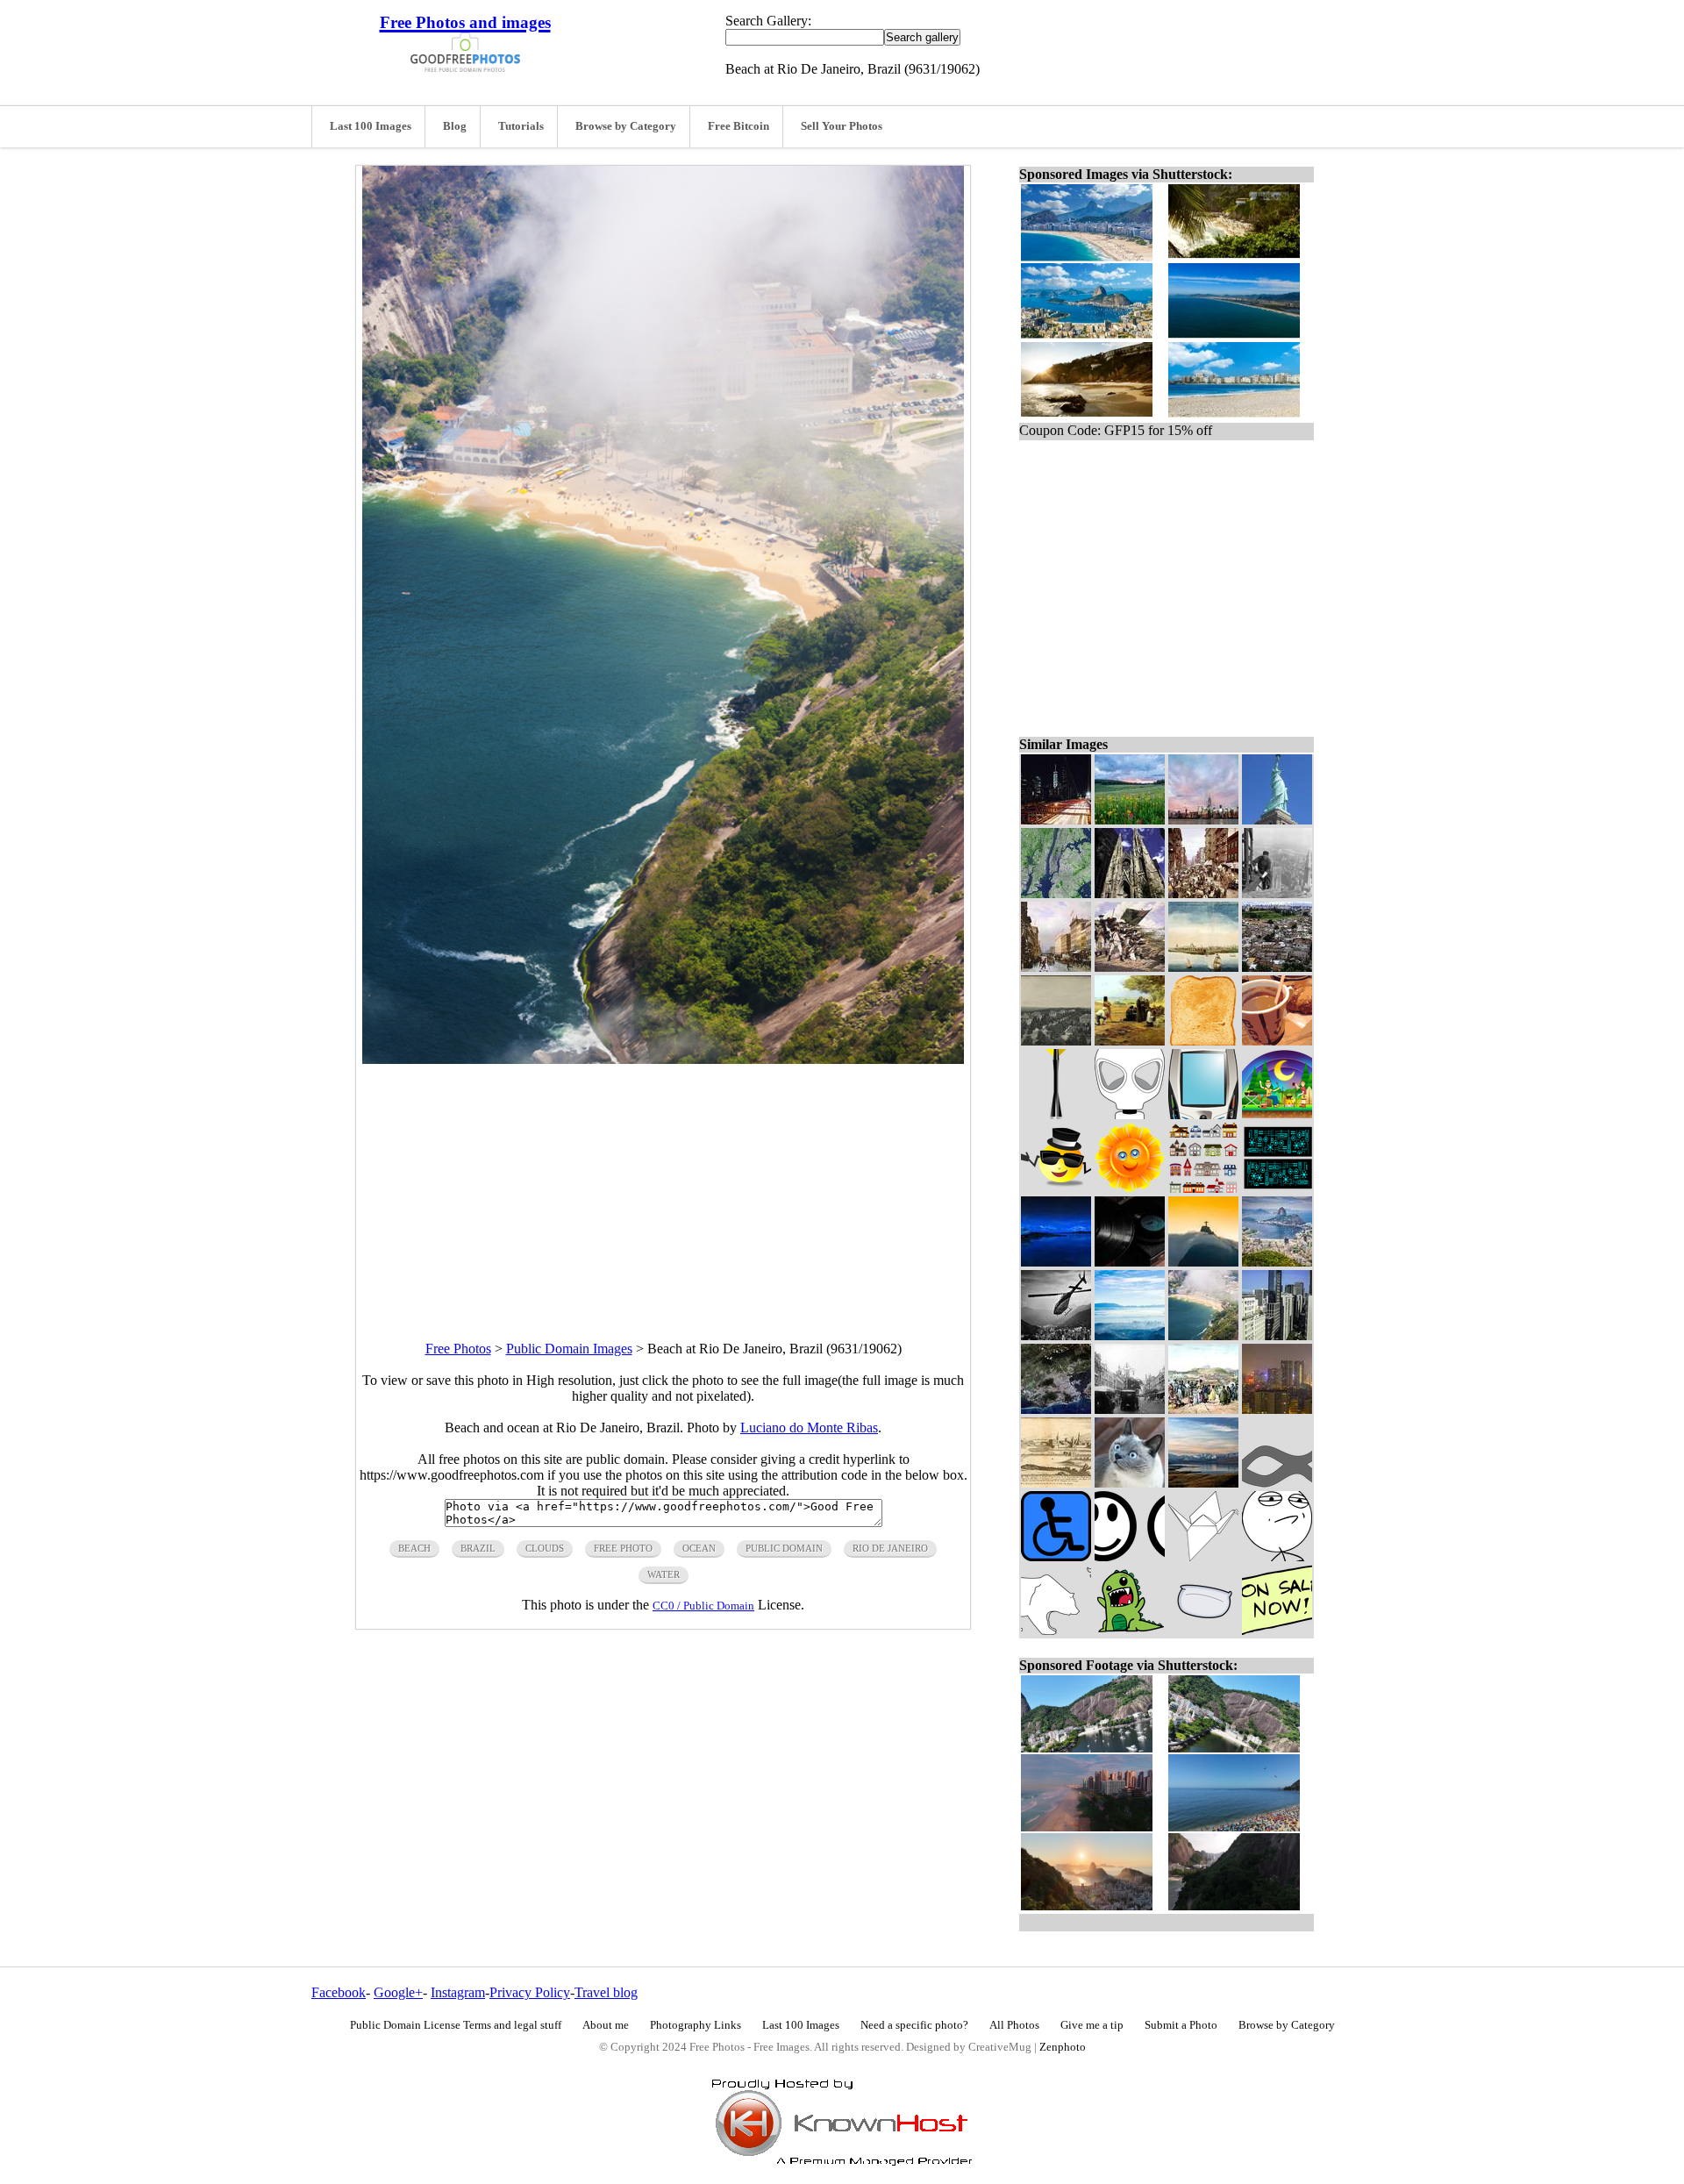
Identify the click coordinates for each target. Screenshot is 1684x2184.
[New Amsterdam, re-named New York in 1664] (1203, 967)
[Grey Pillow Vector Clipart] (1203, 1630)
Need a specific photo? (914, 2025)
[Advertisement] (663, 1187)
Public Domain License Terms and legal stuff (456, 2025)
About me (606, 2025)
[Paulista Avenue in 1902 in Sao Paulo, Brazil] (1056, 1041)
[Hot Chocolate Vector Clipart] (1277, 1041)
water (664, 1574)
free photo (623, 1548)
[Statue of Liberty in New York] (1277, 820)
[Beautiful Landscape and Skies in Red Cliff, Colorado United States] (1130, 820)
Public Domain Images (569, 1349)
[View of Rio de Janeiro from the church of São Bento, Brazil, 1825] (1203, 1409)
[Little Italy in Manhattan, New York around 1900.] (1203, 893)
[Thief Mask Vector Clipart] (1277, 1483)
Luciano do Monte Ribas (809, 1427)
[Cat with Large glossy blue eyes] (1130, 1483)
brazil (478, 1548)
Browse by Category (626, 126)
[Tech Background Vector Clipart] (1277, 1188)
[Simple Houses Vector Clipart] (1203, 1188)
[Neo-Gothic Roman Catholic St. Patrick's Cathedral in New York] (1130, 893)
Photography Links (696, 2025)
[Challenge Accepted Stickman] (1277, 1556)
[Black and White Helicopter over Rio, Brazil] (1056, 1335)
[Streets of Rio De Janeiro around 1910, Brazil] (1130, 1409)
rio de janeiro (890, 1548)
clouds (545, 1548)
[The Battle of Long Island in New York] (1130, 967)
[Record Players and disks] (1130, 1262)
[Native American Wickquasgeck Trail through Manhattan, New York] (1056, 967)
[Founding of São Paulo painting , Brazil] (1130, 1041)
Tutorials (521, 126)
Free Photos (458, 1349)
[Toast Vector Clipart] (1203, 1041)
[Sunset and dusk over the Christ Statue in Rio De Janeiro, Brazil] (1203, 1262)
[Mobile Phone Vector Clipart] (1203, 1114)
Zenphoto (1063, 2047)
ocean (699, 1548)
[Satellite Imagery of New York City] (1056, 893)
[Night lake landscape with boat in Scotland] (1056, 1262)
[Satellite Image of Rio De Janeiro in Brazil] (1056, 1409)
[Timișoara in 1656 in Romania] (1056, 1483)
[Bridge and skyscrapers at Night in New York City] (1056, 820)
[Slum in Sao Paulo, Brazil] (1277, 967)
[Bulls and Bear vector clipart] (1056, 1630)
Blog (455, 126)
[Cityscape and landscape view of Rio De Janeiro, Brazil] (1277, 1262)
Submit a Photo (1181, 2025)
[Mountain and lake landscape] (1203, 1483)
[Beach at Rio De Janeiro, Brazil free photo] (663, 1059)
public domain (784, 1548)
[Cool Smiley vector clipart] (1056, 1188)
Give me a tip (1092, 2025)
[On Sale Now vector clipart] (1277, 1630)
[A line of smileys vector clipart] (1130, 1556)
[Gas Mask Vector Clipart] (1130, 1114)
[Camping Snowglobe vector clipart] (1277, 1114)
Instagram (458, 1992)
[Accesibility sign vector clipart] (1056, 1556)
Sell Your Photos (842, 126)
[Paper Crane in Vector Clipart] (1203, 1556)
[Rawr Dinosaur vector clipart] (1130, 1630)
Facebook (339, 1992)
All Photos (1014, 2025)
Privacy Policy (530, 1992)
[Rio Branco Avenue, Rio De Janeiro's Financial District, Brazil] (1277, 1335)
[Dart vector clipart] (1056, 1114)
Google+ (398, 1992)
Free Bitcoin (739, 126)
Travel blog (606, 1992)
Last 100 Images (371, 126)
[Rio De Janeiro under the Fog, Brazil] (1130, 1335)
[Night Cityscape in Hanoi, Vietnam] (1277, 1409)
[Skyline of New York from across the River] (1203, 820)
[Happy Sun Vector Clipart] (1130, 1188)
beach (414, 1548)
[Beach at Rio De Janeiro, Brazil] (1203, 1335)
